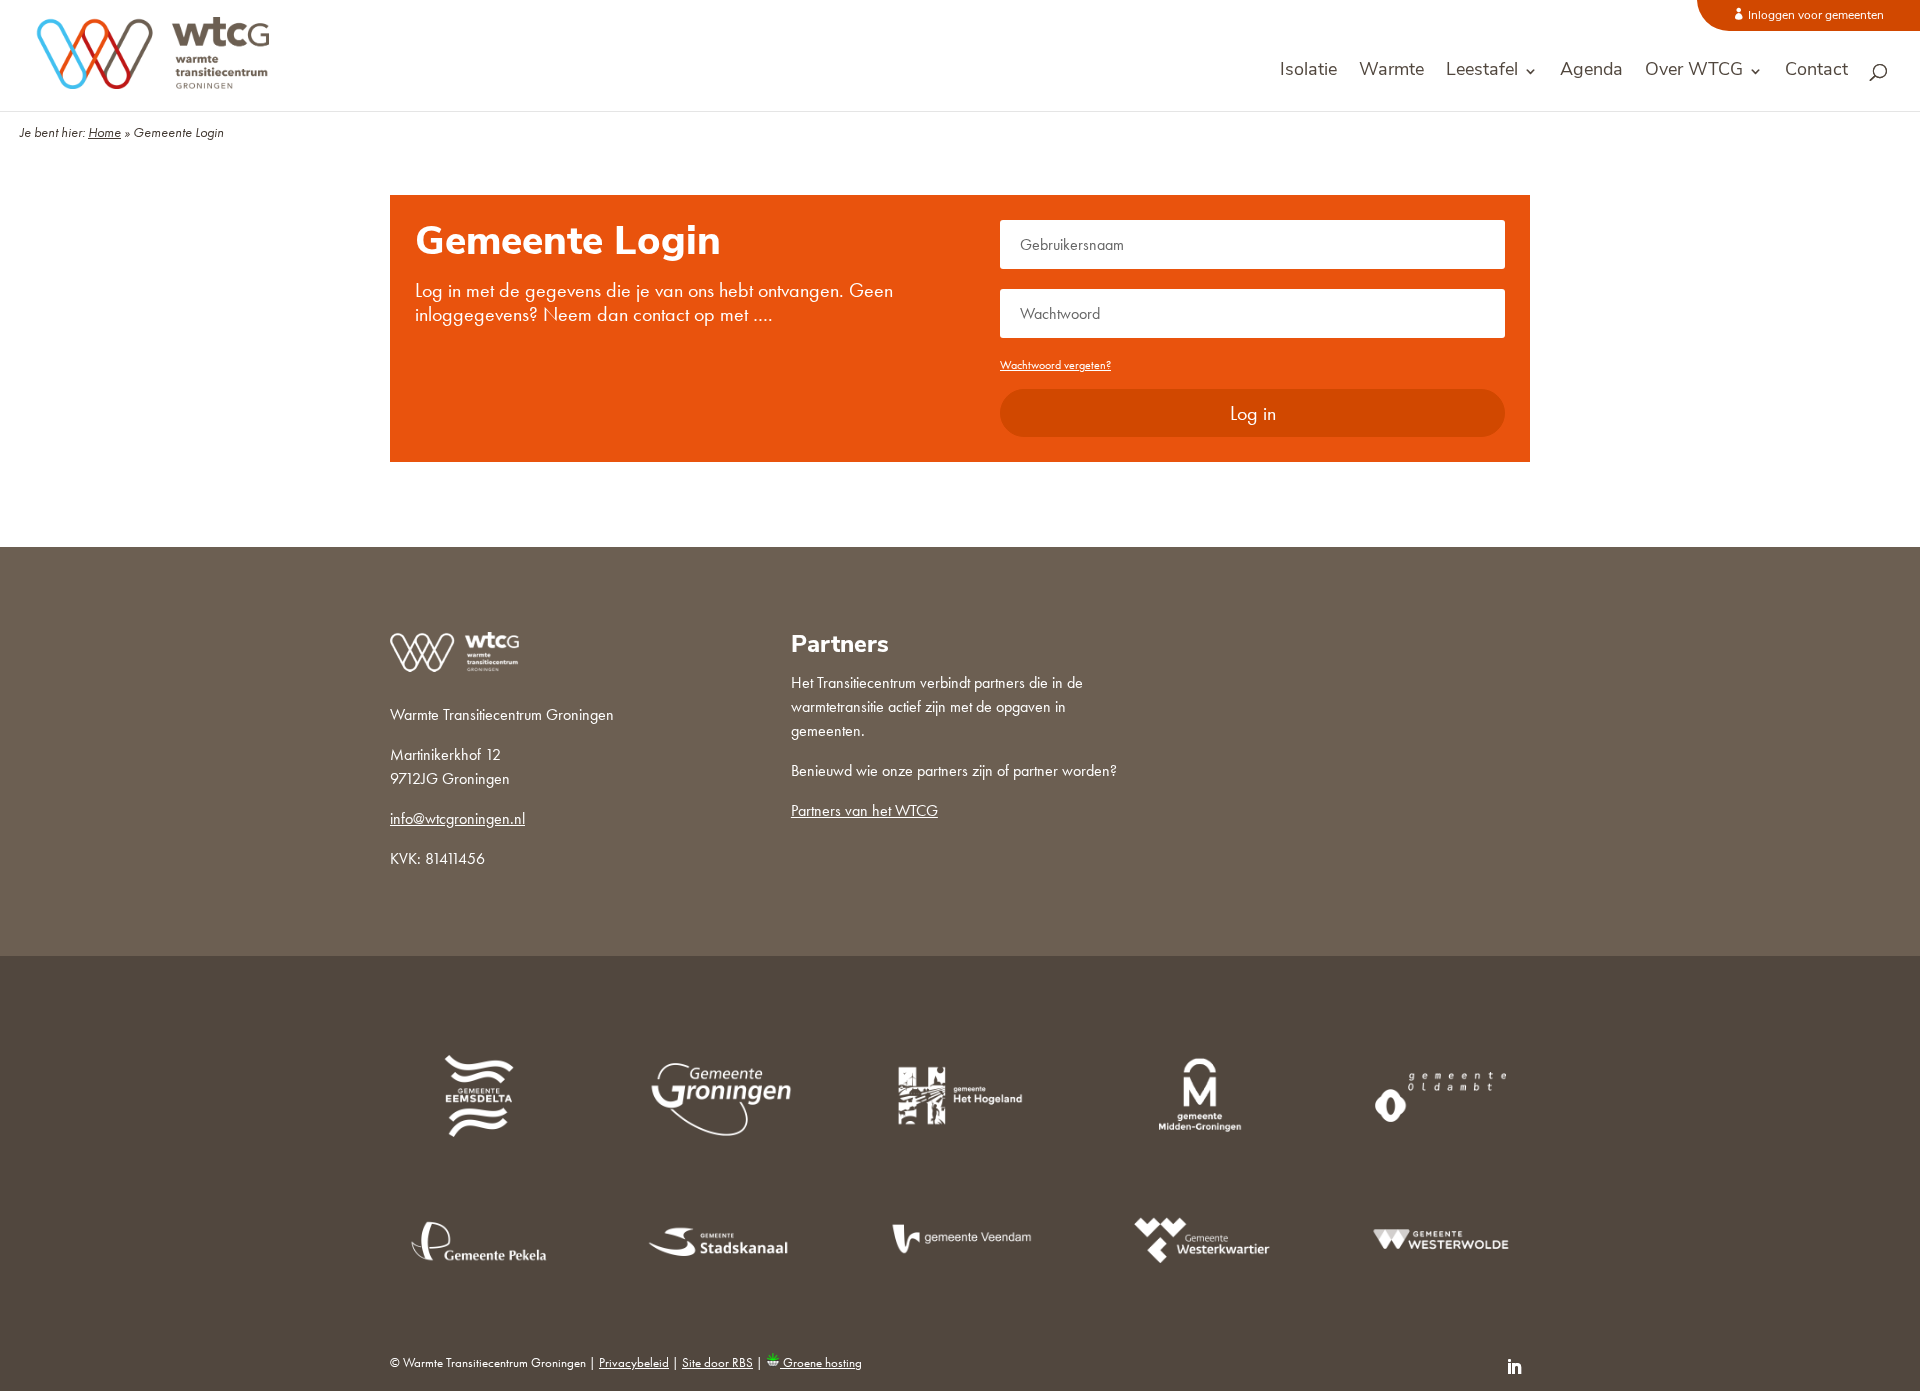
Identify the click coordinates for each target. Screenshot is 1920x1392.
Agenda (1591, 72)
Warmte (1391, 72)
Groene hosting (821, 1362)
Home (104, 132)
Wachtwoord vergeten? (1055, 365)
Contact (1816, 72)
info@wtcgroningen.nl (457, 818)
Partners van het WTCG (864, 810)
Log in (1253, 413)
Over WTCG (1694, 72)
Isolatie (1308, 72)
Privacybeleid (634, 1362)
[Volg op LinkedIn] (1514, 1367)
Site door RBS (717, 1362)
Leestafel (1482, 72)
